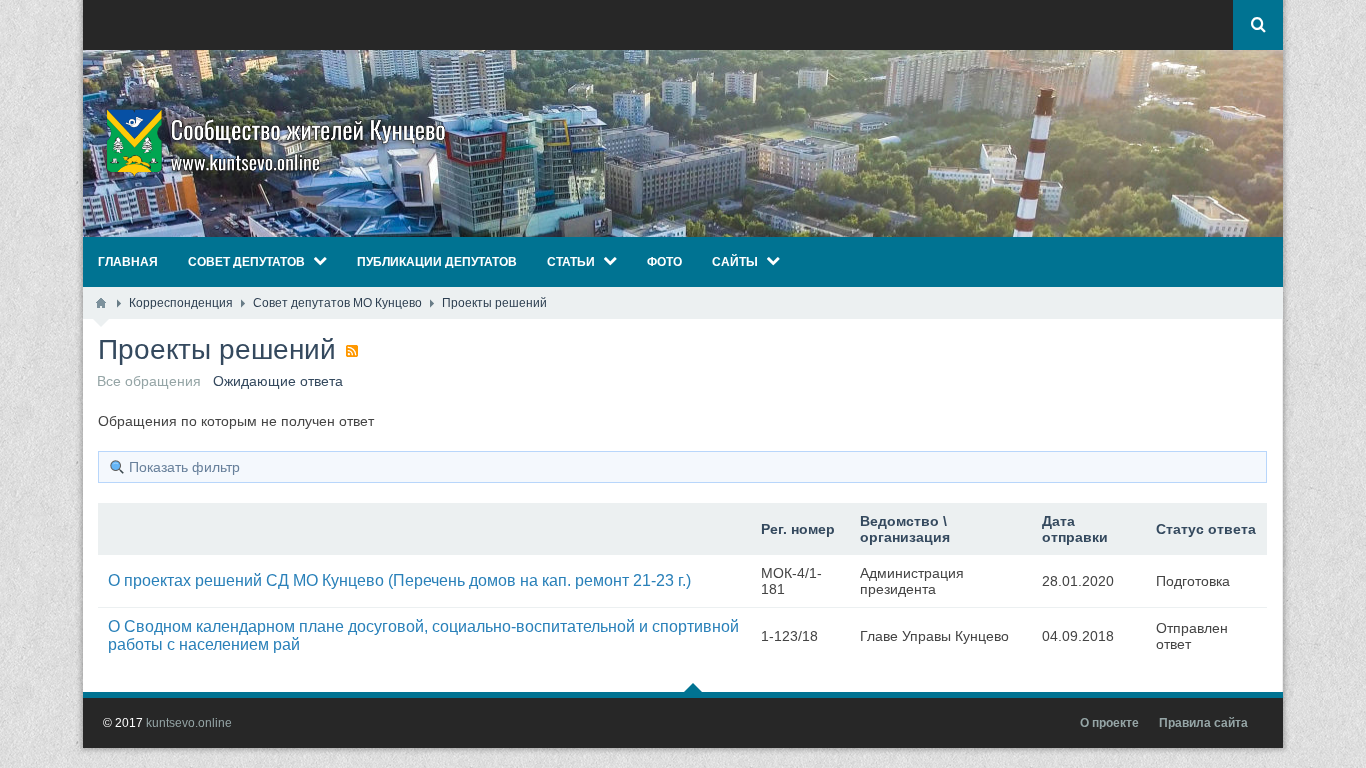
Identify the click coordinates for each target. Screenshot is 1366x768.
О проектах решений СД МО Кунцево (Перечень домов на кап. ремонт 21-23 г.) (399, 580)
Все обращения (149, 381)
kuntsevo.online (189, 723)
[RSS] (352, 351)
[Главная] (101, 303)
